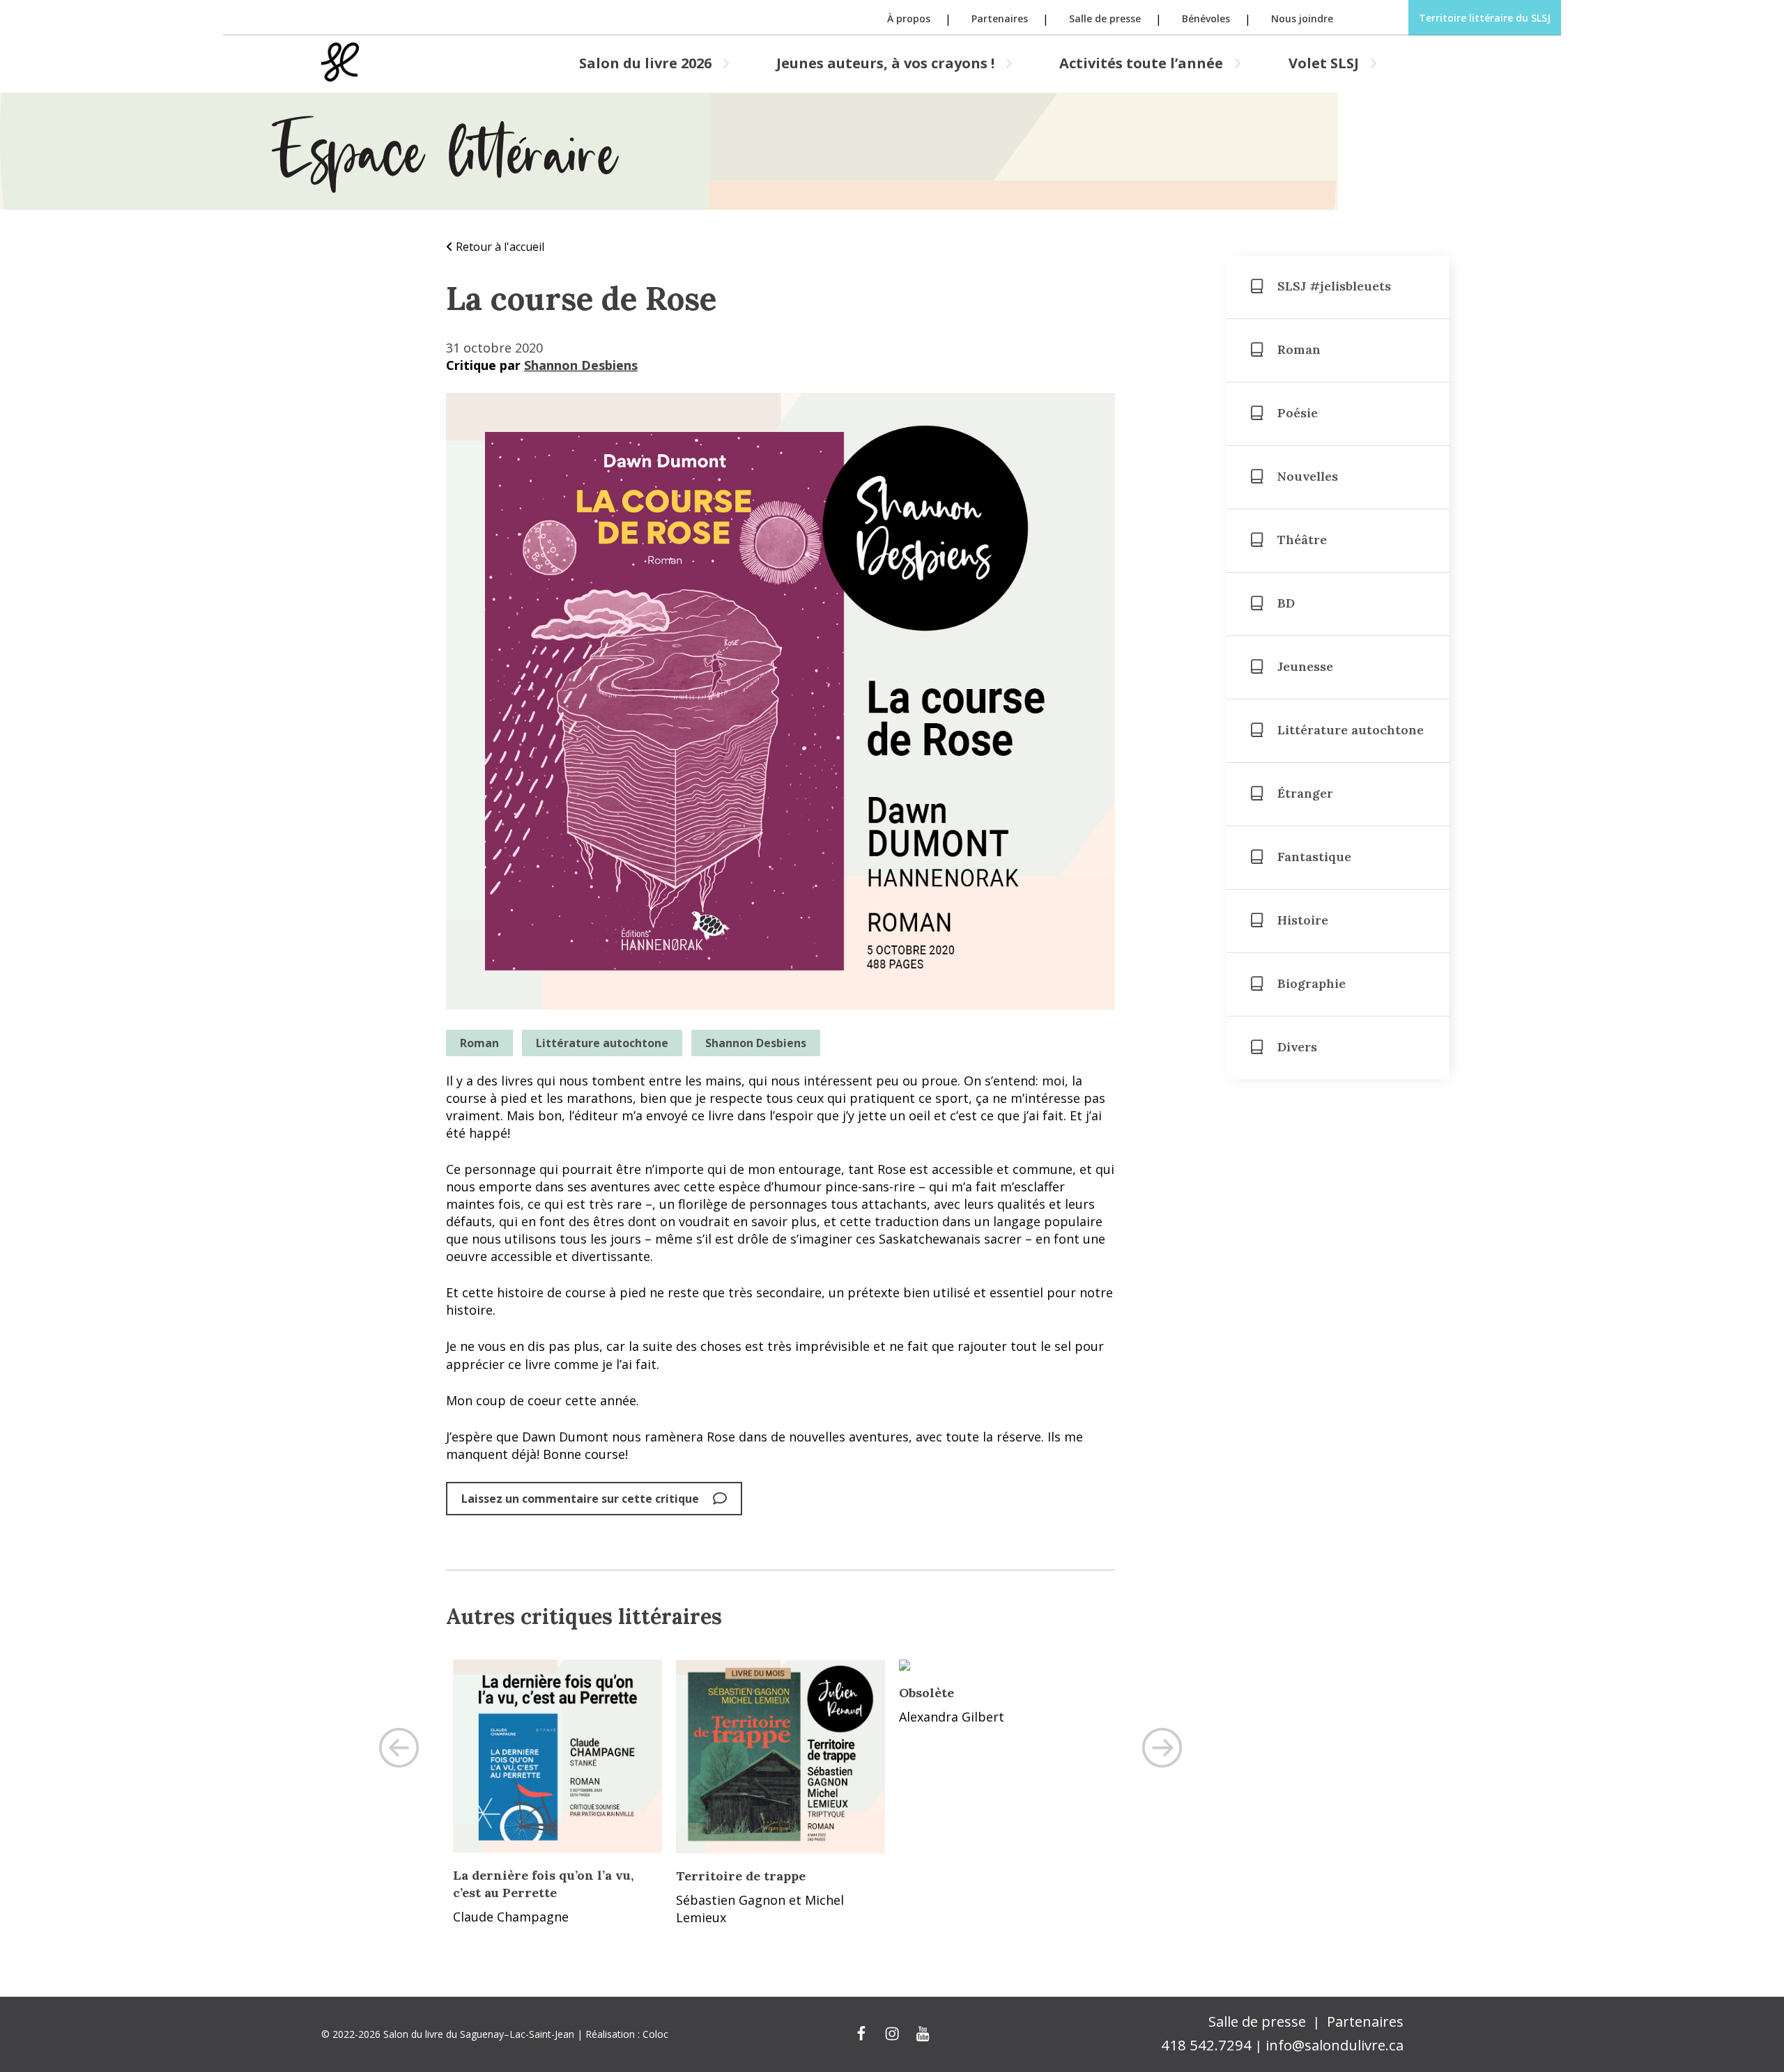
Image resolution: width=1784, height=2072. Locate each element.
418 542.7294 (1206, 2045)
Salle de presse (1105, 19)
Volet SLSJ (1324, 63)
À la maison (714, 1693)
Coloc (655, 2034)
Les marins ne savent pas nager (1000, 1693)
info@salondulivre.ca (1335, 2045)
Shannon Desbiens (581, 365)
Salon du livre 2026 (645, 63)
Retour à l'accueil (500, 247)
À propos (909, 19)
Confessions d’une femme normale (534, 1701)
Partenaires (1000, 19)
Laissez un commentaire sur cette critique (580, 1499)
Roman (479, 1043)
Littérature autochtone (602, 1043)
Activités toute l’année (1141, 63)
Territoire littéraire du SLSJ (1485, 18)
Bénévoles (1206, 19)
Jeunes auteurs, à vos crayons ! (885, 63)
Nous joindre (1302, 19)
